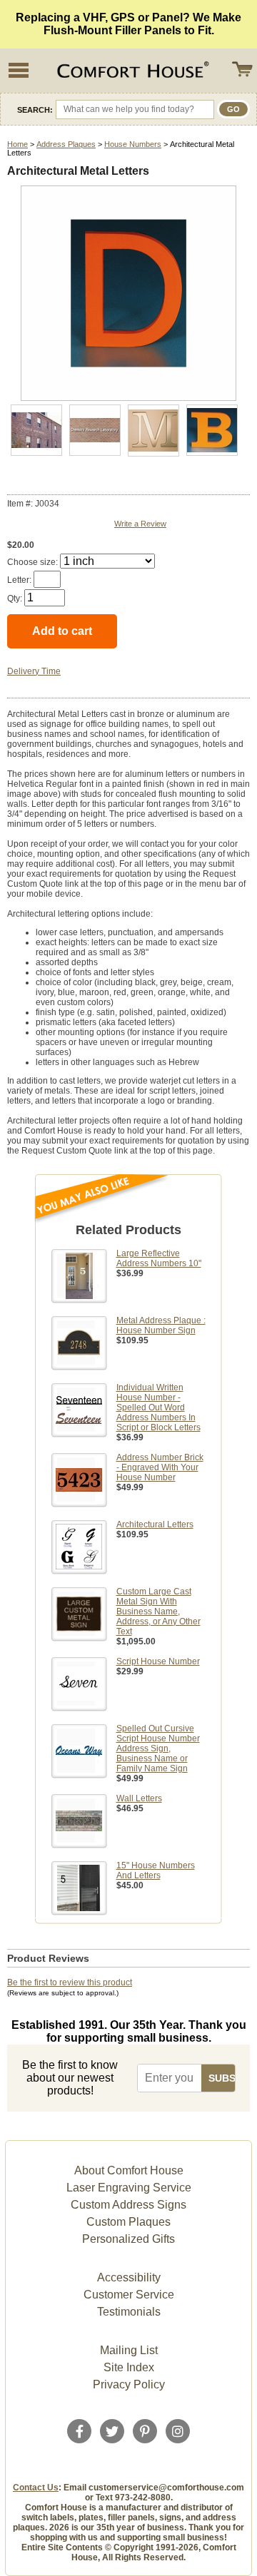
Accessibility (129, 2277)
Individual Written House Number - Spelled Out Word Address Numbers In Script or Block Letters (158, 1407)
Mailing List (129, 2350)
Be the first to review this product (70, 1982)
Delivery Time (34, 671)
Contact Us (36, 2488)
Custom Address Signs (128, 2205)
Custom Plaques (128, 2222)
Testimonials (129, 2312)
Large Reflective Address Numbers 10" (159, 1258)
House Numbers (133, 144)
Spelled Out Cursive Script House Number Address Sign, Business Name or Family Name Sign (158, 1748)
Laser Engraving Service (129, 2188)
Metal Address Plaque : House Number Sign (161, 1325)
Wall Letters (139, 1798)
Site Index (129, 2367)
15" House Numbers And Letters (156, 1870)
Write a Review (140, 524)
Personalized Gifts (128, 2239)
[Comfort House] (131, 71)
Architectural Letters (155, 1524)
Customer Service (129, 2295)
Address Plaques (66, 144)
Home (17, 144)
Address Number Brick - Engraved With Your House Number (160, 1467)
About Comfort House (129, 2170)
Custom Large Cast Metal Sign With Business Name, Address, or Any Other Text (158, 1612)
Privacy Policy (129, 2384)
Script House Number (158, 1661)
